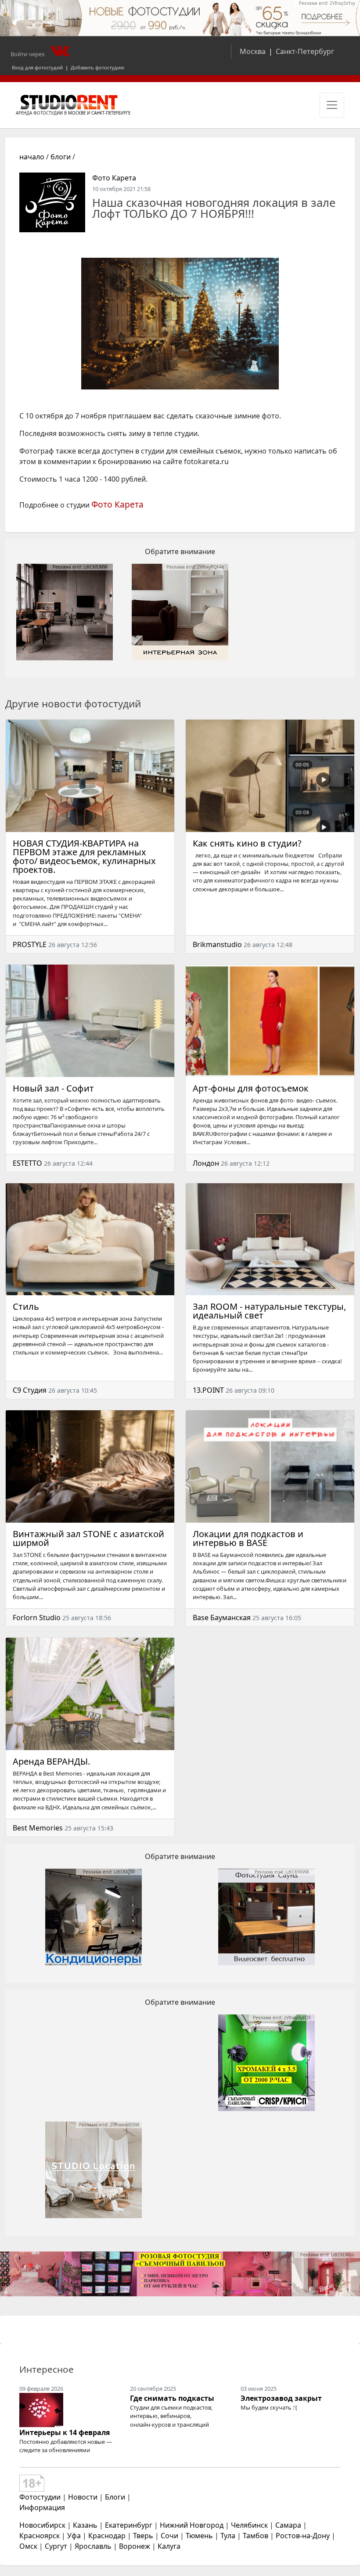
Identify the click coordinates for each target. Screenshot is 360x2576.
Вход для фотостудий (37, 67)
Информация (42, 2508)
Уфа (74, 2536)
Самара (288, 2525)
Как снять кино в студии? (247, 843)
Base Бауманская (222, 1618)
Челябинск (249, 2525)
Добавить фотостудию (97, 67)
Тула (228, 2536)
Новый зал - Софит (53, 1088)
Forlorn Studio (37, 1618)
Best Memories (38, 1828)
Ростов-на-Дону (303, 2536)
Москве (77, 113)
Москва (253, 51)
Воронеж (135, 2546)
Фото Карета (114, 178)
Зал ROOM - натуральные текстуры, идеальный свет (269, 1311)
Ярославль (93, 2546)
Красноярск (40, 2536)
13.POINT (208, 1390)
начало (32, 157)
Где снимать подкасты (172, 2398)
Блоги (115, 2497)
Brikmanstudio (217, 944)
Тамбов (256, 2536)
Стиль (26, 1306)
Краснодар (107, 2536)
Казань (85, 2525)
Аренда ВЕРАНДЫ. (51, 1761)
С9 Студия (30, 1390)
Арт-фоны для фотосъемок (251, 1088)
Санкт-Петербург (305, 51)
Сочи (169, 2536)
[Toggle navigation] (332, 105)
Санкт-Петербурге (111, 113)
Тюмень (199, 2536)
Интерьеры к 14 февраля (65, 2432)
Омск (28, 2546)
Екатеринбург (129, 2525)
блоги (61, 157)
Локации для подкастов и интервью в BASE (248, 1538)
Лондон (206, 1163)
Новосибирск (42, 2525)
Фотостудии (40, 2497)
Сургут (56, 2546)
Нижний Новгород (192, 2525)
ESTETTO (27, 1163)
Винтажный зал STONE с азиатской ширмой (88, 1538)
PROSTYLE (30, 944)
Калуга (169, 2546)
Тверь (143, 2536)
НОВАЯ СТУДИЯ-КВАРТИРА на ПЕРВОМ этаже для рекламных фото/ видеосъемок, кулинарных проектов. (84, 856)
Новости (83, 2497)
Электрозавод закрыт (281, 2398)
